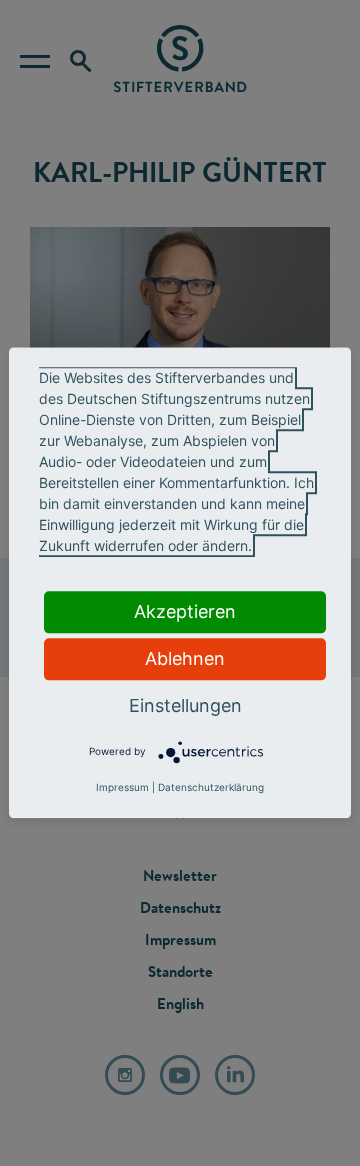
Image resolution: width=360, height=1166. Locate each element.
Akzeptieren (185, 611)
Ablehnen (185, 658)
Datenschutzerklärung (211, 788)
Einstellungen (185, 705)
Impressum (122, 788)
